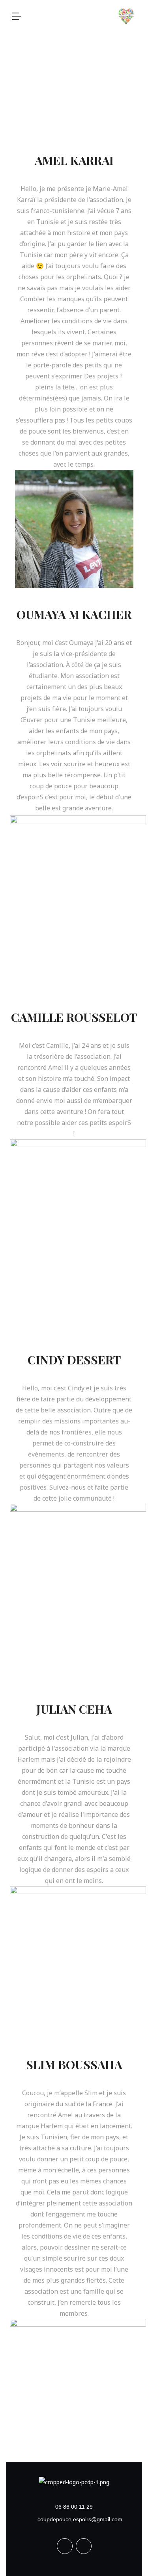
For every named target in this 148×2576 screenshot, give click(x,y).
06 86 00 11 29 (74, 2507)
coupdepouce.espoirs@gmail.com (80, 2519)
